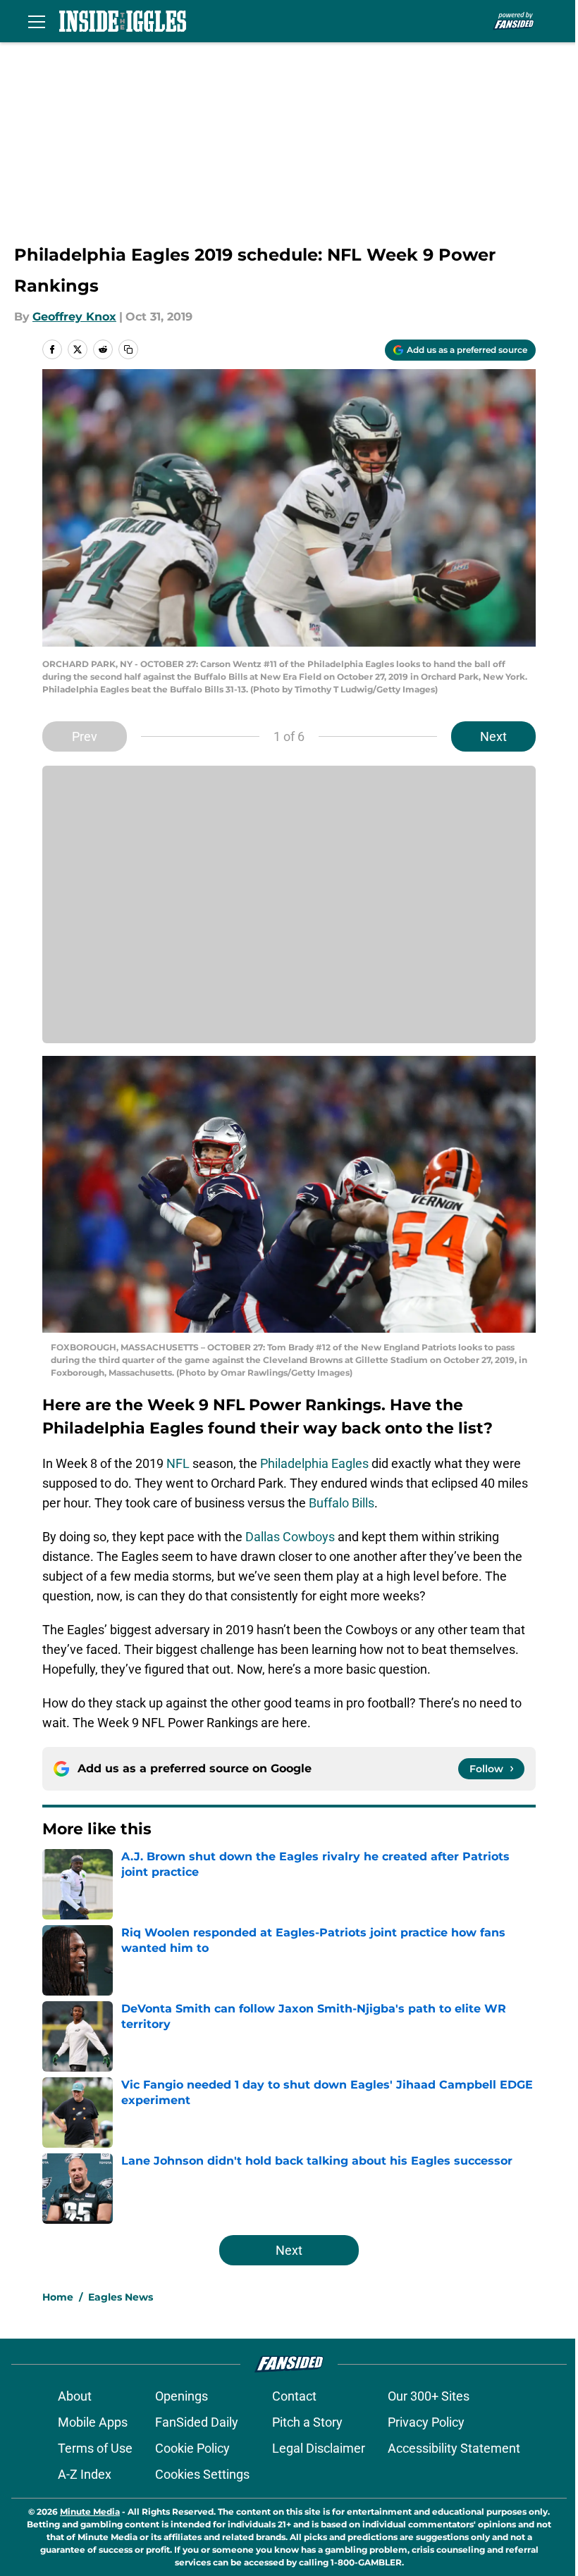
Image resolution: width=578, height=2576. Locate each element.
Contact (294, 2396)
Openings (182, 2396)
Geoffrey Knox (74, 317)
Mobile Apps (93, 2422)
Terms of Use (95, 2448)
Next (493, 736)
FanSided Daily (197, 2422)
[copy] (128, 349)
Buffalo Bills (342, 1503)
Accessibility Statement (454, 2448)
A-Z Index (85, 2474)
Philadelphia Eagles (314, 1463)
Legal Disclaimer (319, 2448)
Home (58, 2297)
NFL (178, 1463)
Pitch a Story (307, 2422)
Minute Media (90, 2512)
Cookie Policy (192, 2448)
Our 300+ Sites (429, 2396)
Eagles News (121, 2297)
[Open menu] (37, 21)
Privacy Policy (426, 2422)
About (75, 2396)
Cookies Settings (202, 2474)
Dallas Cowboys (290, 1537)
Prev (85, 736)
